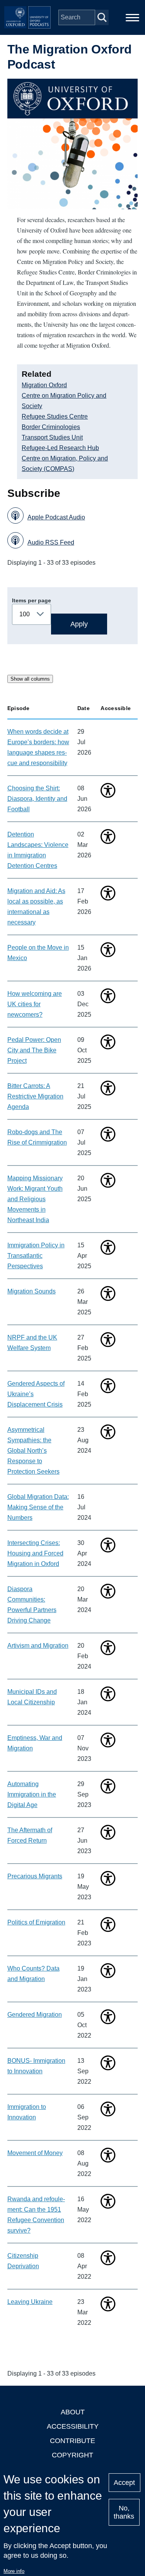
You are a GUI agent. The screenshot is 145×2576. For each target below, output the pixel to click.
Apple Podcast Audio (56, 517)
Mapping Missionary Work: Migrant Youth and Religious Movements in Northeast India (35, 1199)
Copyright (72, 2455)
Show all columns (30, 679)
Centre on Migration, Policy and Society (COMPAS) (65, 464)
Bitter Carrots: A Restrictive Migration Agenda (35, 1096)
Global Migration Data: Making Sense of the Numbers (38, 1507)
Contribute (72, 2441)
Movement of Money (35, 2153)
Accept (124, 2483)
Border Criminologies (51, 427)
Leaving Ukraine (30, 2302)
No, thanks (124, 2512)
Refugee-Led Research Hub (60, 448)
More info (14, 2571)
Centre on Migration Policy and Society (64, 401)
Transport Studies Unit (52, 437)
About (73, 2412)
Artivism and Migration (38, 1646)
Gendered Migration (35, 2015)
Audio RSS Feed (51, 542)
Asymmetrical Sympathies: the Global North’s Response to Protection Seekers (33, 1451)
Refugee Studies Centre (55, 416)
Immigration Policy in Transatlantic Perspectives (36, 1256)
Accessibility (73, 2426)
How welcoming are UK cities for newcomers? (35, 1004)
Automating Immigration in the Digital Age (32, 1794)
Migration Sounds (32, 1291)
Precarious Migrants (35, 1876)
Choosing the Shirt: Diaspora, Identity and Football (37, 799)
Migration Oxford (44, 385)
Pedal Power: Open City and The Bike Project (34, 1050)
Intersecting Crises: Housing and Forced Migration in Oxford (35, 1553)
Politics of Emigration (36, 1922)
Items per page (32, 600)
